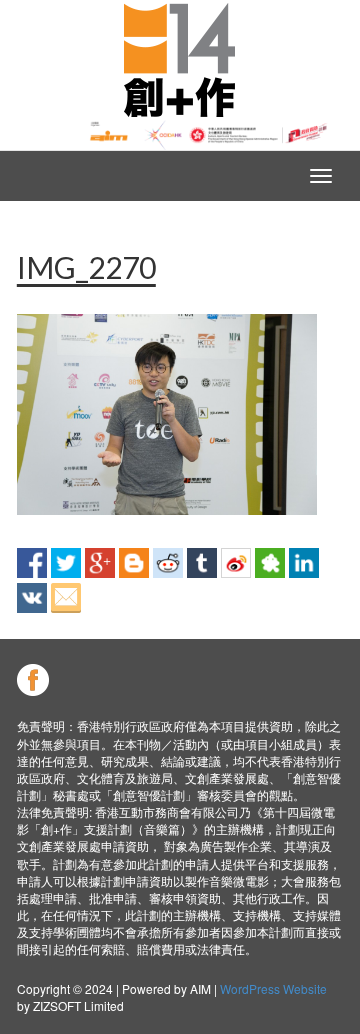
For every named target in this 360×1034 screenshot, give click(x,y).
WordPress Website (273, 988)
